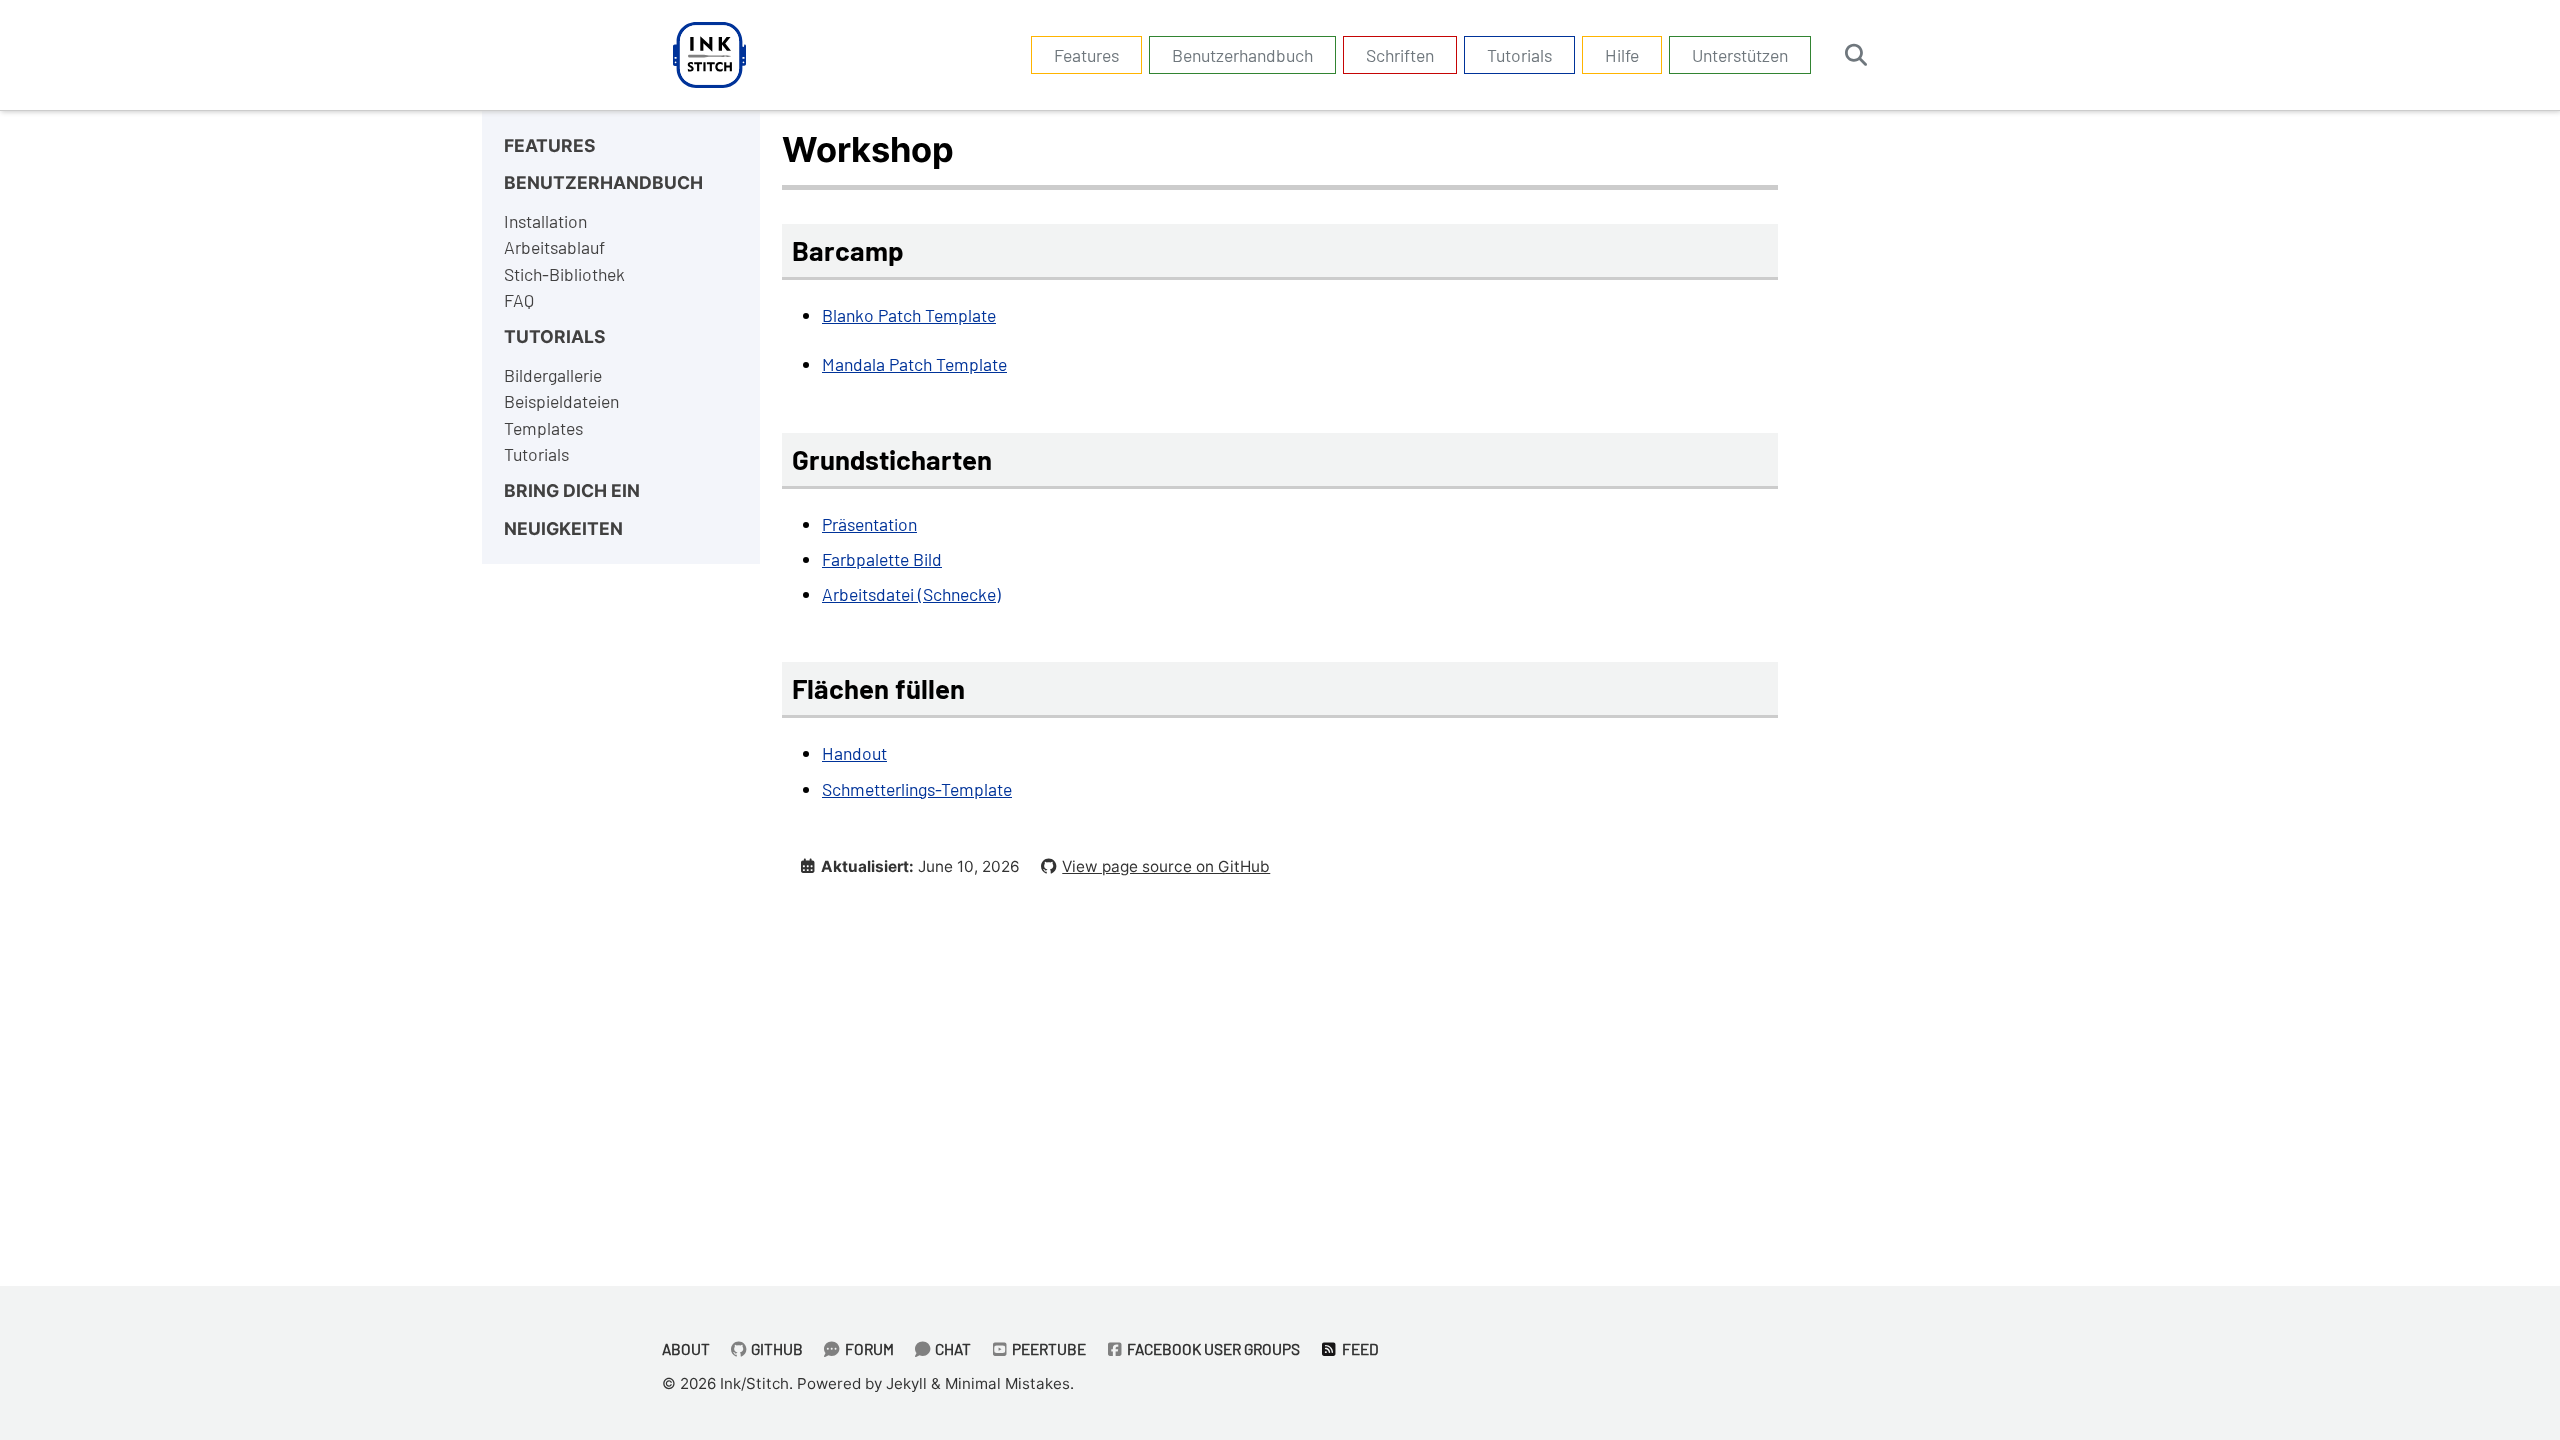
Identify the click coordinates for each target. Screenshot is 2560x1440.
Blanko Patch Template (909, 315)
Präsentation (869, 524)
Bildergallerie (553, 375)
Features (1086, 55)
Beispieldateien (561, 401)
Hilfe (1622, 55)
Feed (1359, 1349)
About (686, 1349)
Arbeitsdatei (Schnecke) (911, 594)
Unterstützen (1740, 55)
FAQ (519, 300)
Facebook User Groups (1212, 1349)
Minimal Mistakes (1007, 1383)
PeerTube (1047, 1349)
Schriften (1400, 55)
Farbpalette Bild (882, 559)
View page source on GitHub (1166, 866)
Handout (854, 753)
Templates (543, 428)
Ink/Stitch (754, 1383)
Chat (951, 1349)
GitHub (775, 1349)
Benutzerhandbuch (1242, 55)
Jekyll (906, 1383)
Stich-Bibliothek (564, 274)
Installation (545, 221)
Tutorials (1519, 55)
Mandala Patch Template (914, 364)
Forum (868, 1349)
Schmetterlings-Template (917, 789)
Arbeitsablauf (554, 247)
